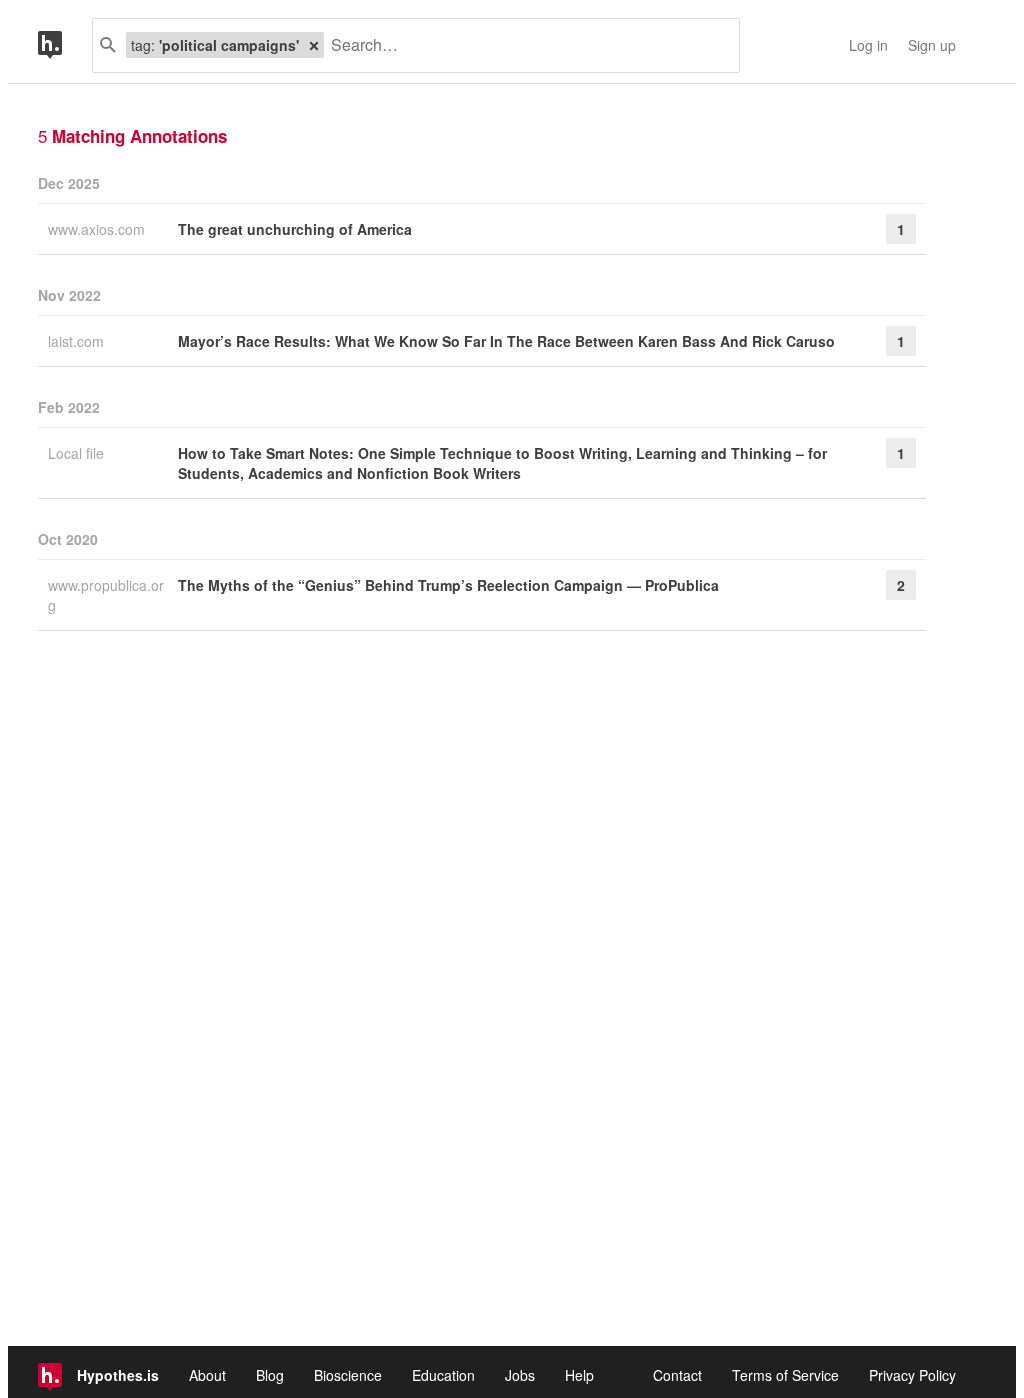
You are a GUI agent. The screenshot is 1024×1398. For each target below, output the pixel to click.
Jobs (520, 1375)
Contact (677, 1375)
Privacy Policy (912, 1375)
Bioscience (348, 1375)
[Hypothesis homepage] (65, 45)
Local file (78, 453)
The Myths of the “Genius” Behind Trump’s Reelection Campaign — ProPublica (448, 585)
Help (579, 1375)
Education (443, 1375)
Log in (868, 45)
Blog (270, 1375)
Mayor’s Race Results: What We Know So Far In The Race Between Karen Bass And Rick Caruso (506, 341)
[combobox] (524, 45)
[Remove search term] (314, 45)
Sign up (932, 45)
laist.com (78, 341)
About (207, 1375)
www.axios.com (98, 229)
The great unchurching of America (295, 229)
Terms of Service (785, 1375)
